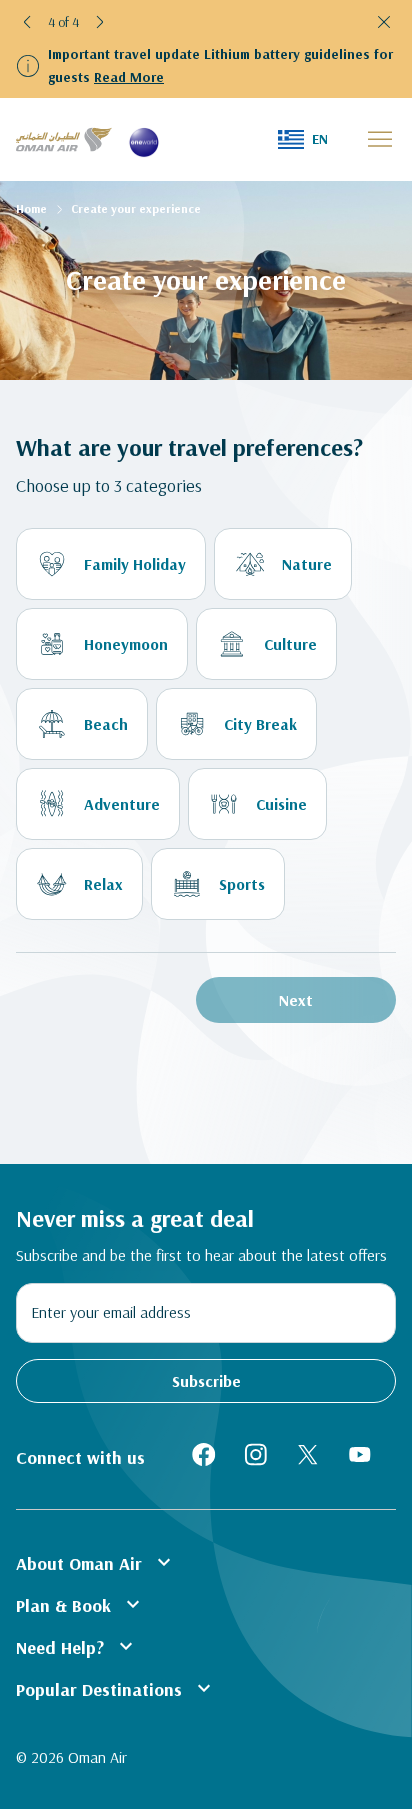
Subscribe (206, 1381)
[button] (28, 22)
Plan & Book (80, 1604)
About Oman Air (96, 1562)
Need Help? (77, 1646)
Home (31, 208)
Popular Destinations (116, 1688)
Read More (129, 77)
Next (296, 1000)
